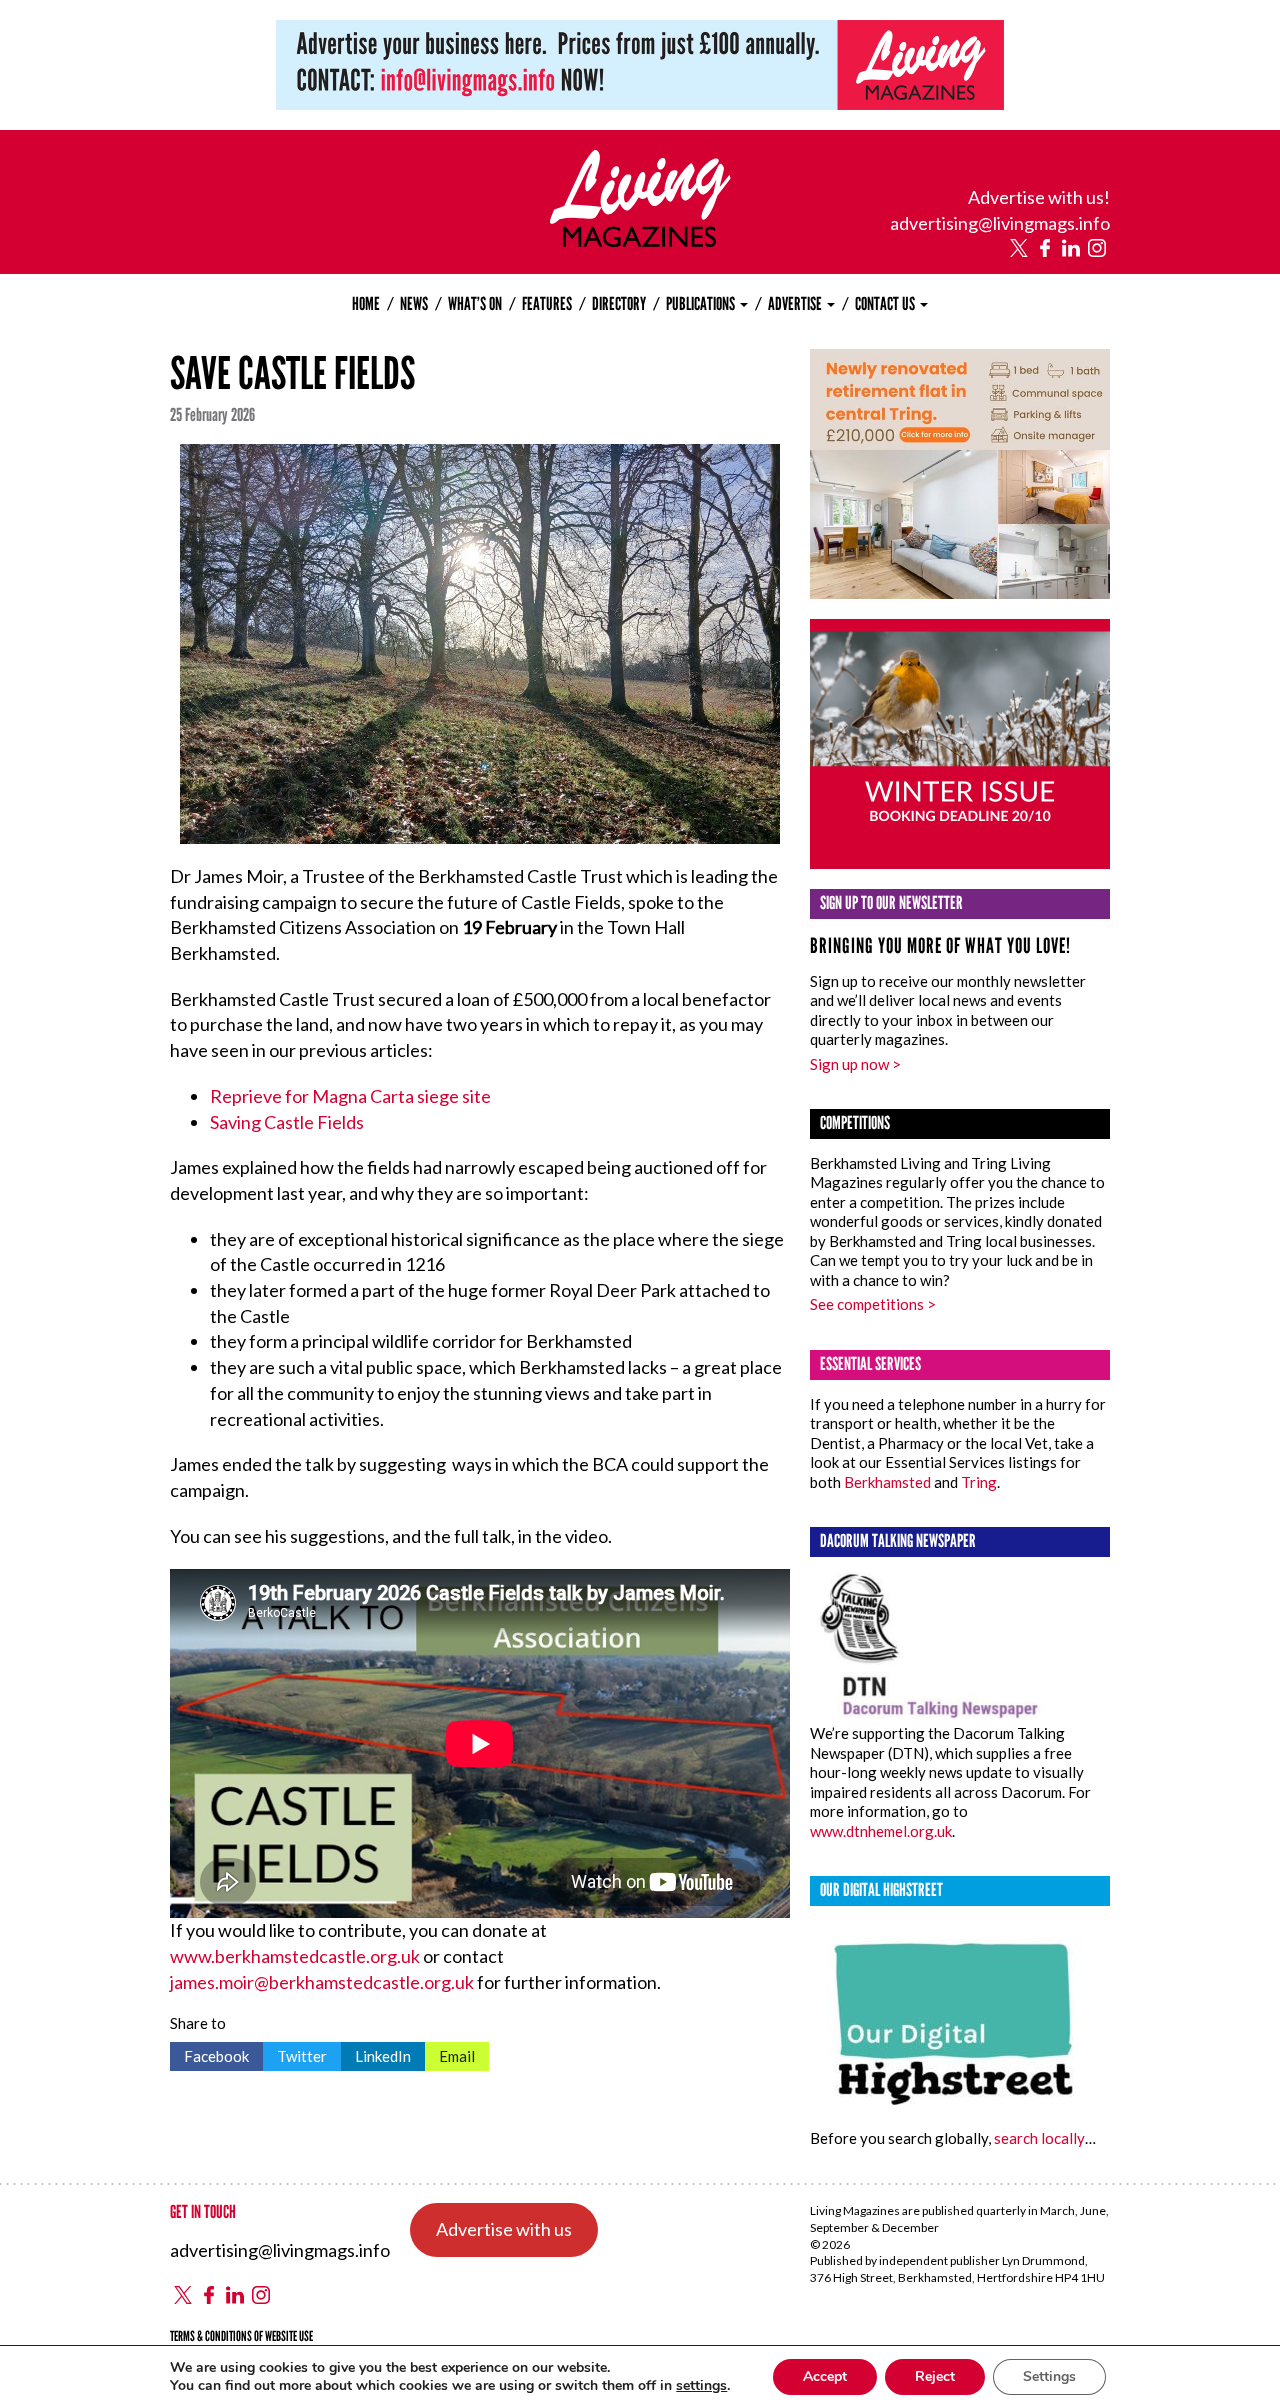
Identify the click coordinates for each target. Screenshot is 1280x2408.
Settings (1049, 2376)
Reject (935, 2376)
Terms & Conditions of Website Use (241, 2336)
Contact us (886, 304)
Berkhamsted (887, 1482)
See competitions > (873, 1304)
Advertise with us (504, 2229)
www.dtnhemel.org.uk (881, 1831)
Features (547, 304)
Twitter (295, 2053)
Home (366, 304)
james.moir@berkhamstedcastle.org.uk (322, 1982)
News (414, 304)
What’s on (475, 304)
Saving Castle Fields (287, 1122)
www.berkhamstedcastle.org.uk (295, 1956)
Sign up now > (855, 1064)
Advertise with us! (1039, 197)
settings (701, 2386)
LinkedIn (376, 2053)
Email (450, 2053)
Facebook (209, 2053)
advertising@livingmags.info (1000, 223)
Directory (619, 304)
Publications (702, 304)
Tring (979, 1482)
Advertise (796, 304)
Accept (825, 2376)
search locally (1039, 2138)
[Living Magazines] (640, 240)
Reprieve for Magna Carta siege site (350, 1096)
